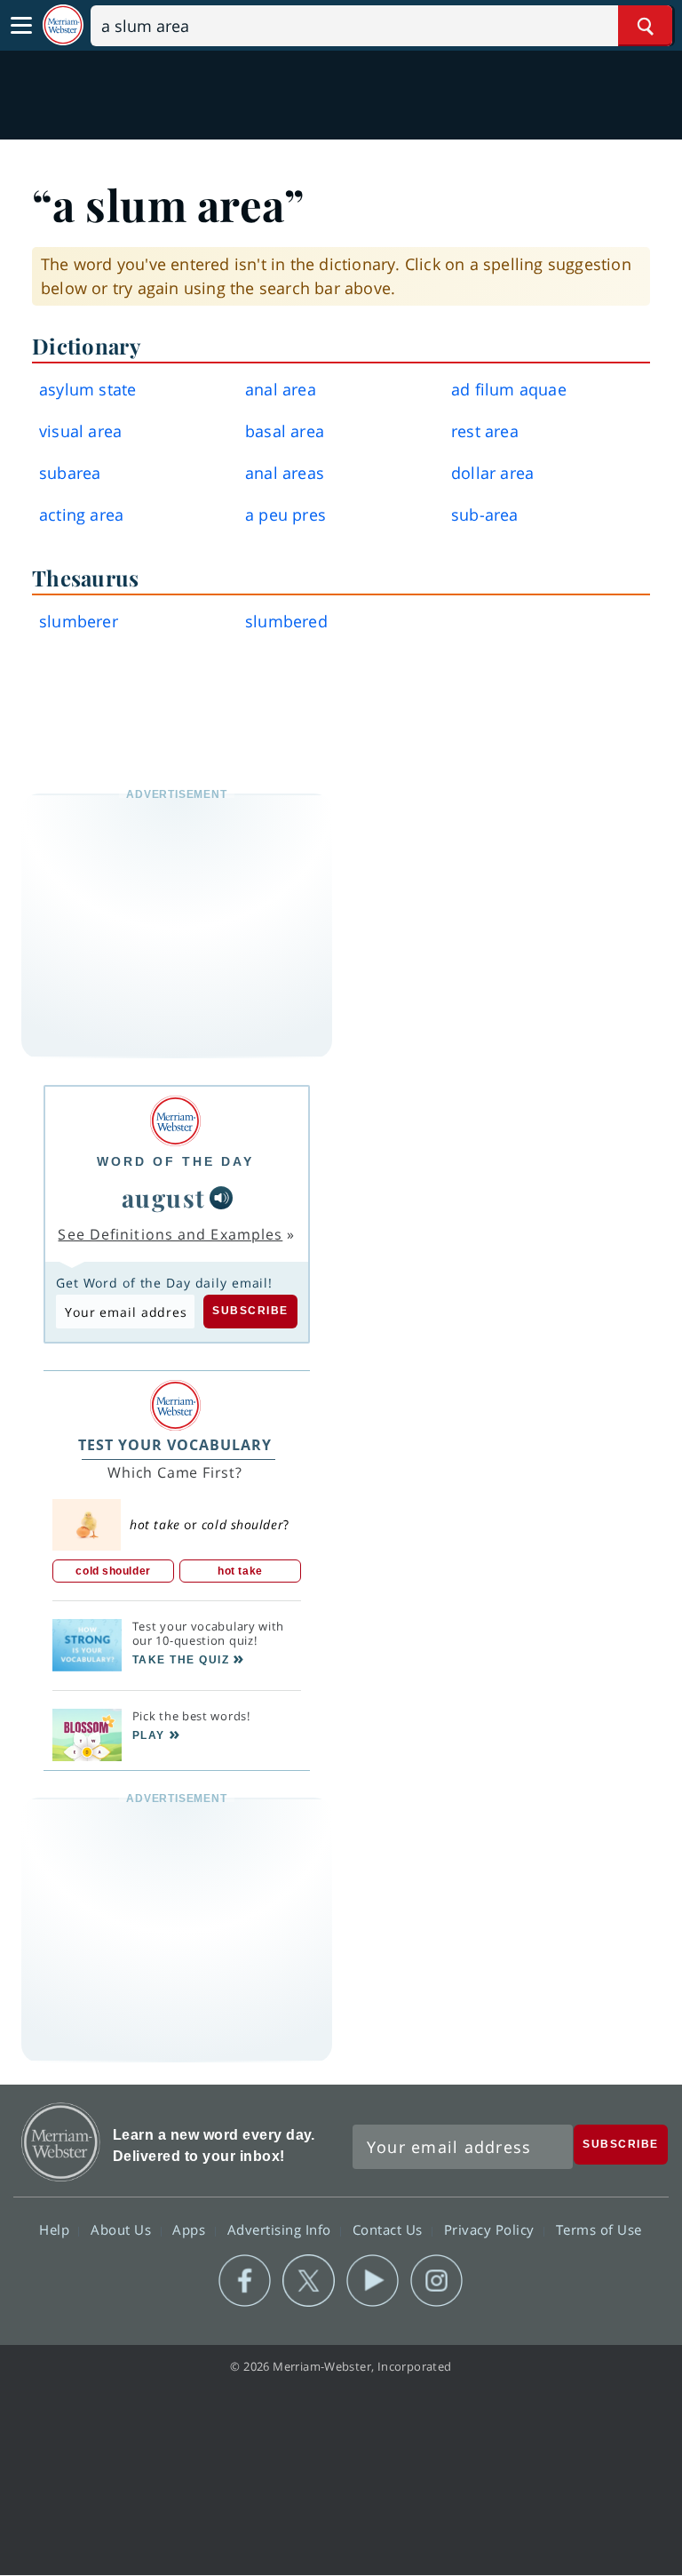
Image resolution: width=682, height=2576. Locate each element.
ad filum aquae (509, 389)
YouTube (373, 2281)
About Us (123, 2229)
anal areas (285, 473)
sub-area (485, 514)
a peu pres (285, 514)
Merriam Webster (61, 2142)
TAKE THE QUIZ (181, 1660)
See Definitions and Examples (170, 1234)
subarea (70, 473)
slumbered (286, 621)
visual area (80, 431)
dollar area (492, 473)
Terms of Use (599, 2229)
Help (56, 2229)
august (164, 1197)
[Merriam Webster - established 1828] (63, 25)
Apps (191, 2229)
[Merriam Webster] (175, 1121)
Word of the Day (175, 1161)
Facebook (245, 2281)
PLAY (149, 1735)
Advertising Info (282, 2229)
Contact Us (390, 2229)
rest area (485, 431)
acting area (81, 514)
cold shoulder (113, 1571)
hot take (240, 1571)
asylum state (87, 389)
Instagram (436, 2281)
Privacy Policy (492, 2229)
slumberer (79, 621)
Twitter (309, 2281)
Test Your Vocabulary (175, 1445)
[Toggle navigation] (21, 26)
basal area (285, 431)
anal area (281, 389)
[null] (221, 1198)
